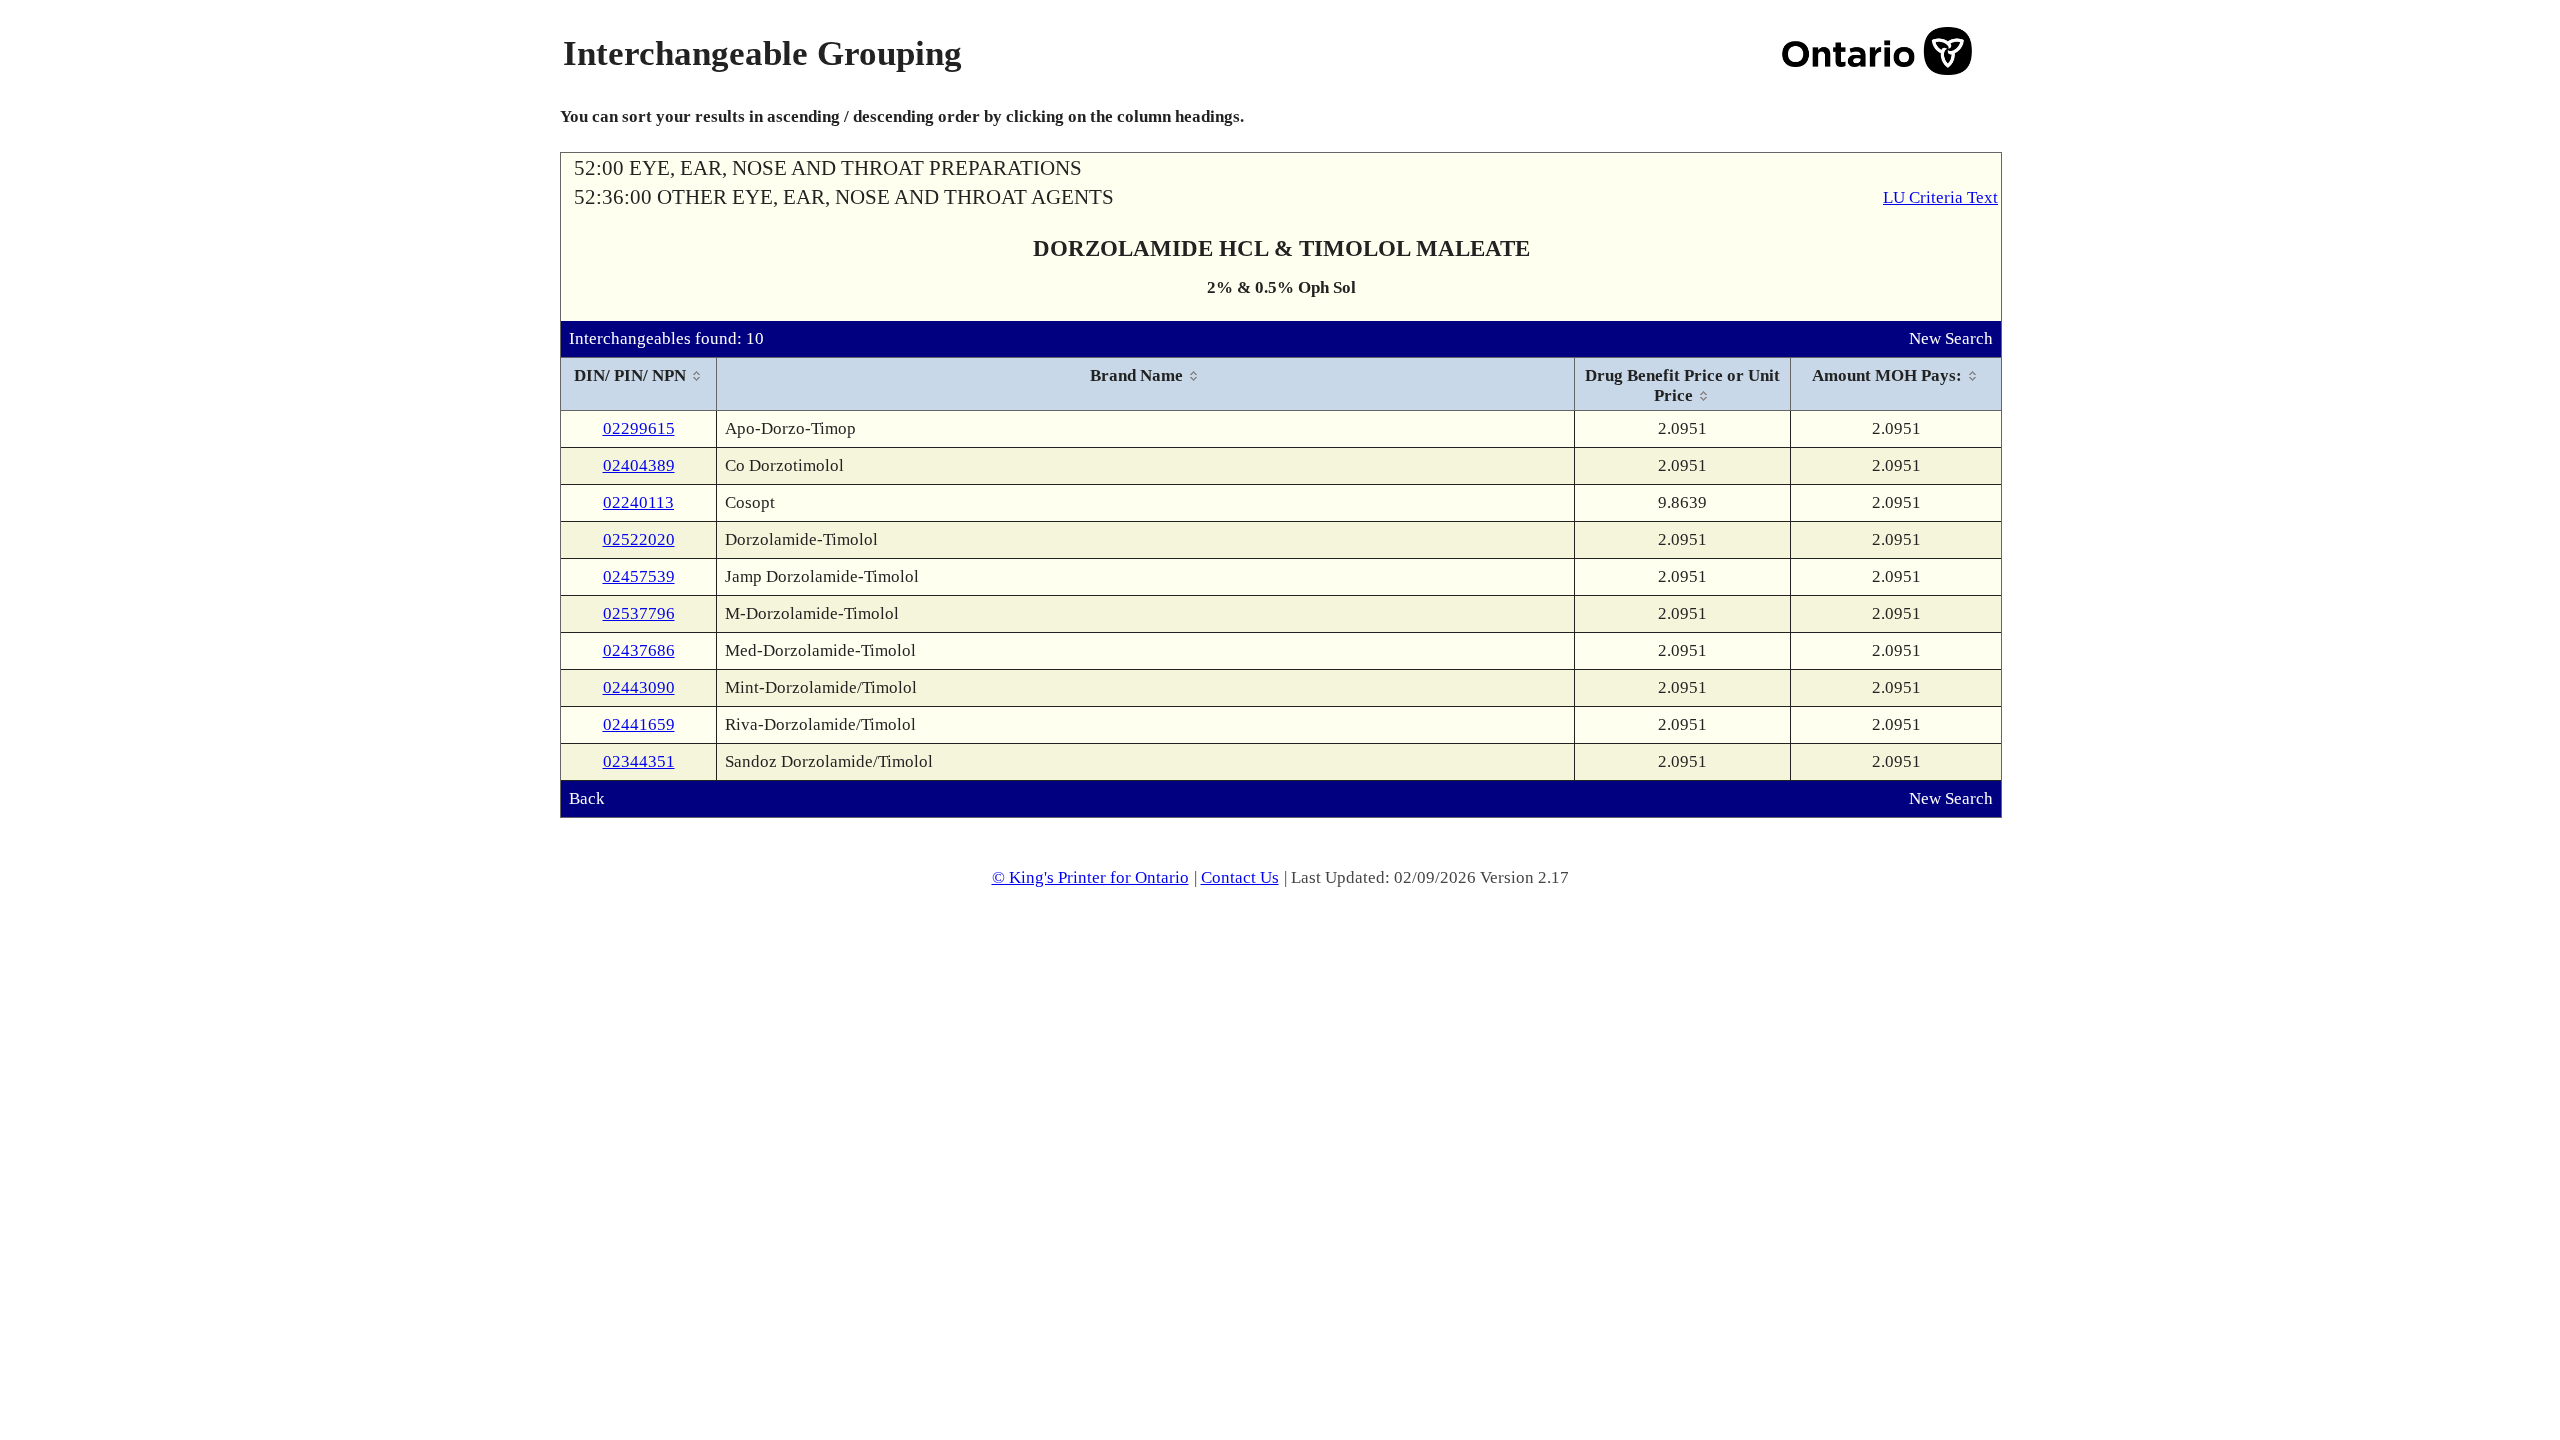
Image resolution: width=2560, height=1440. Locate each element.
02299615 (639, 428)
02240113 (638, 502)
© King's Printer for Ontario (1090, 877)
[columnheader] (639, 384)
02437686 (639, 650)
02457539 (639, 576)
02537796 (639, 613)
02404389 (639, 465)
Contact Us (1240, 877)
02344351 (639, 761)
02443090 (639, 687)
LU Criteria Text (1940, 197)
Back (587, 798)
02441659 (639, 724)
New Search (1951, 338)
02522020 (639, 539)
